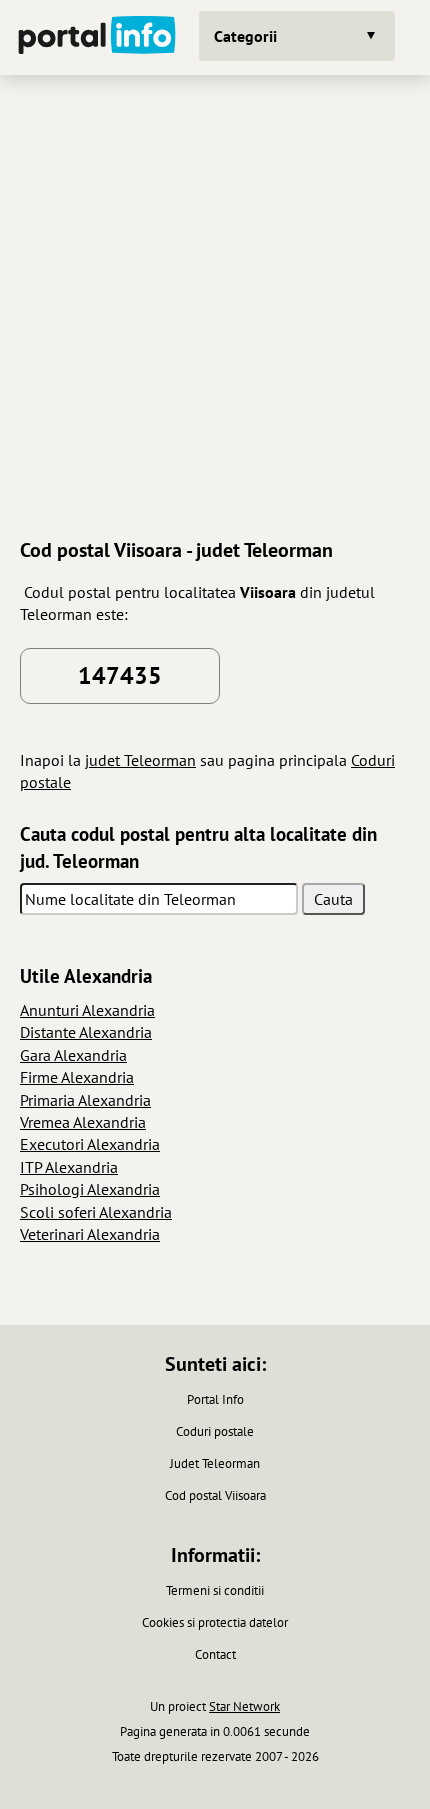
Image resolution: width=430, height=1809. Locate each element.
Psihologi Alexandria (90, 1189)
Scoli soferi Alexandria (96, 1212)
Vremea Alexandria (83, 1122)
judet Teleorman (140, 760)
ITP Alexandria (69, 1167)
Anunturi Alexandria (87, 1010)
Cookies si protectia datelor (215, 1622)
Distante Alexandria (86, 1032)
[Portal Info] (97, 37)
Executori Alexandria (90, 1144)
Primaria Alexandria (85, 1100)
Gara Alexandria (73, 1055)
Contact (215, 1654)
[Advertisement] (215, 304)
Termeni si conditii (215, 1590)
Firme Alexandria (77, 1077)
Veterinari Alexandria (90, 1234)
